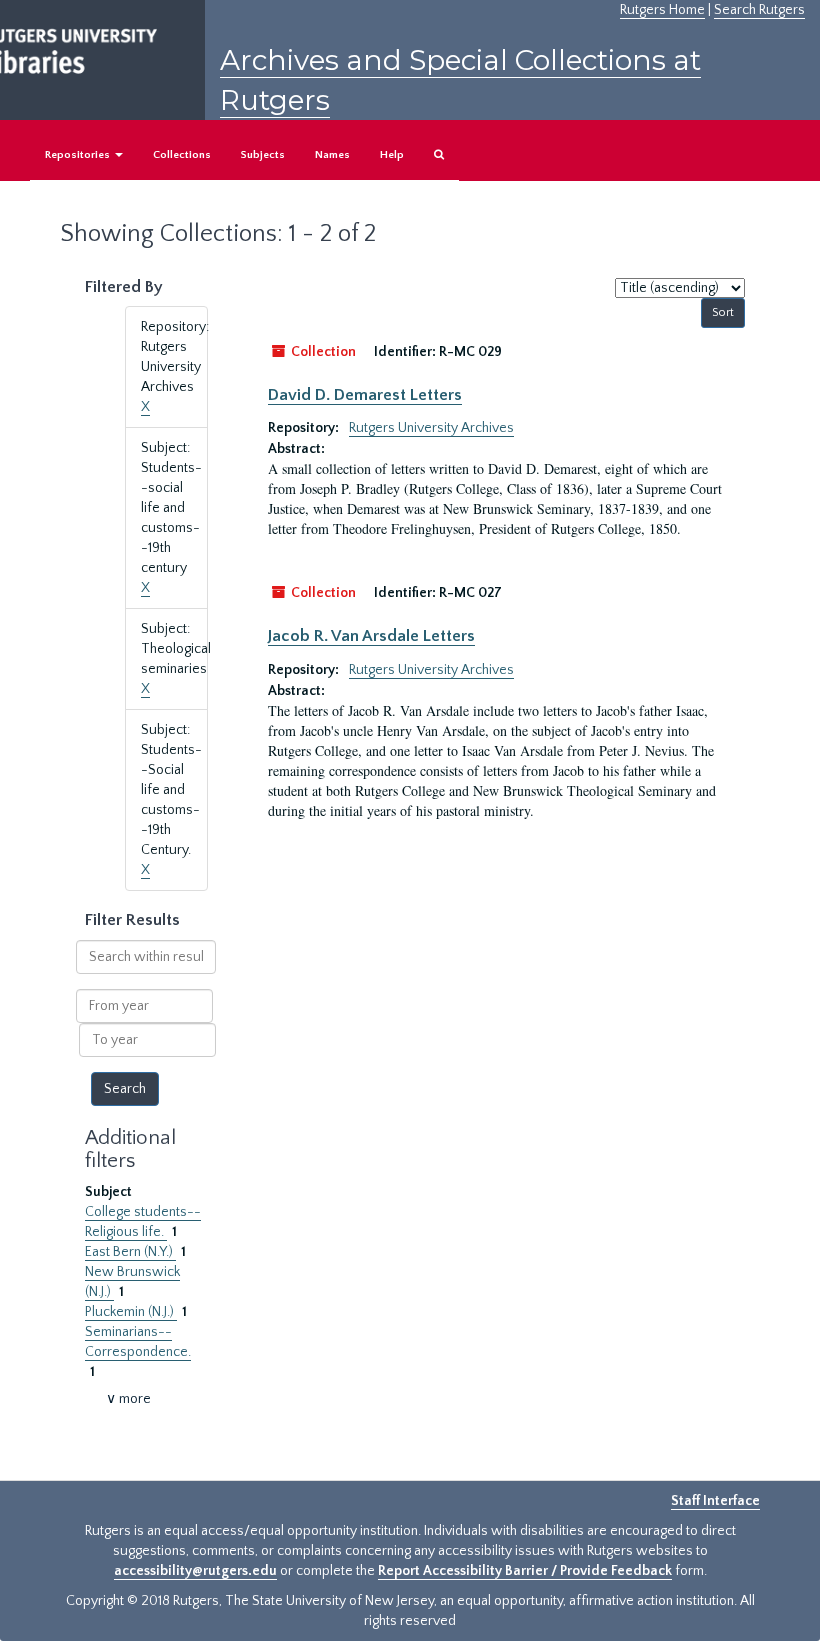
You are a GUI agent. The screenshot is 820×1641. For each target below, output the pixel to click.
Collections (182, 155)
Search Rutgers (759, 10)
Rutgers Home (662, 10)
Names (332, 155)
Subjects (263, 155)
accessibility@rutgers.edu (195, 1571)
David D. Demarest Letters (365, 395)
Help (392, 155)
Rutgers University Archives (431, 428)
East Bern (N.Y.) (130, 1252)
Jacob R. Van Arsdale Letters (371, 636)
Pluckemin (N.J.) (131, 1312)
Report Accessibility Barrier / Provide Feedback (525, 1571)
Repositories (79, 155)
